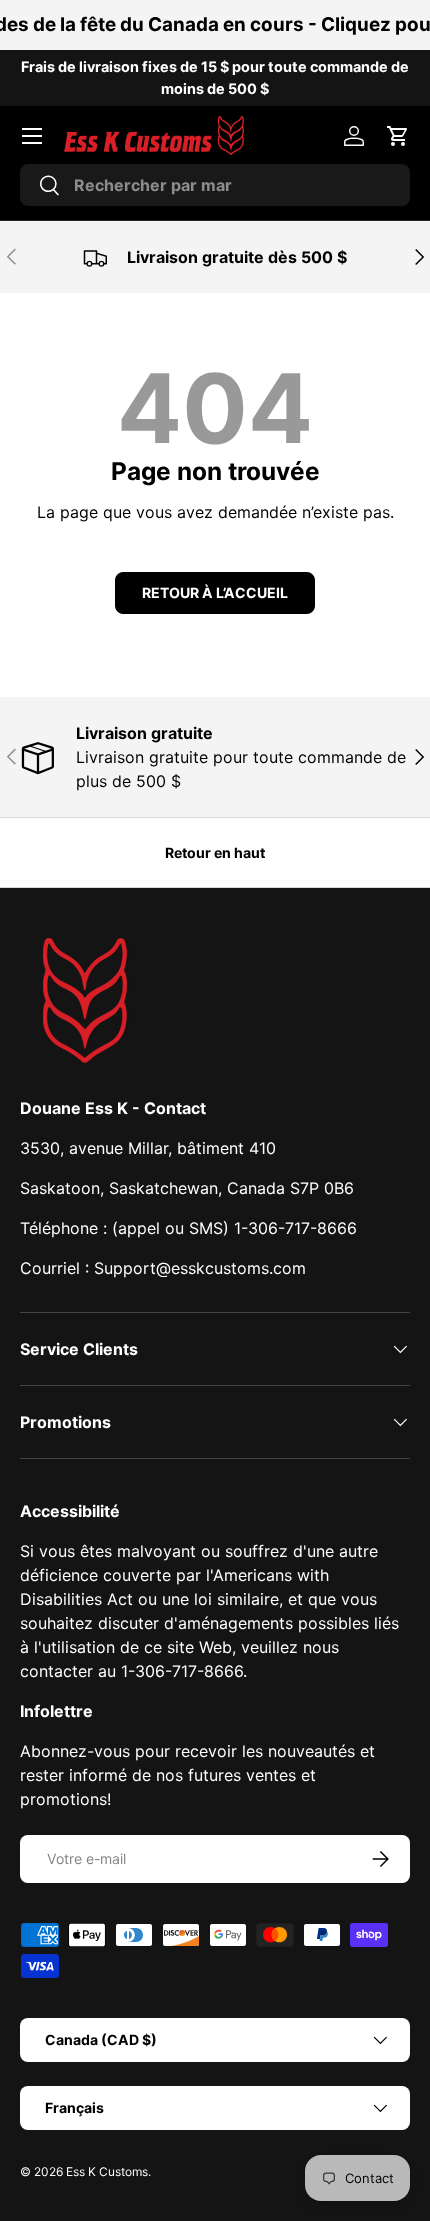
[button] (398, 136)
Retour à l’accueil (215, 592)
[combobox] (215, 185)
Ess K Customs (107, 2171)
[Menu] (32, 136)
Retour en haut (215, 852)
